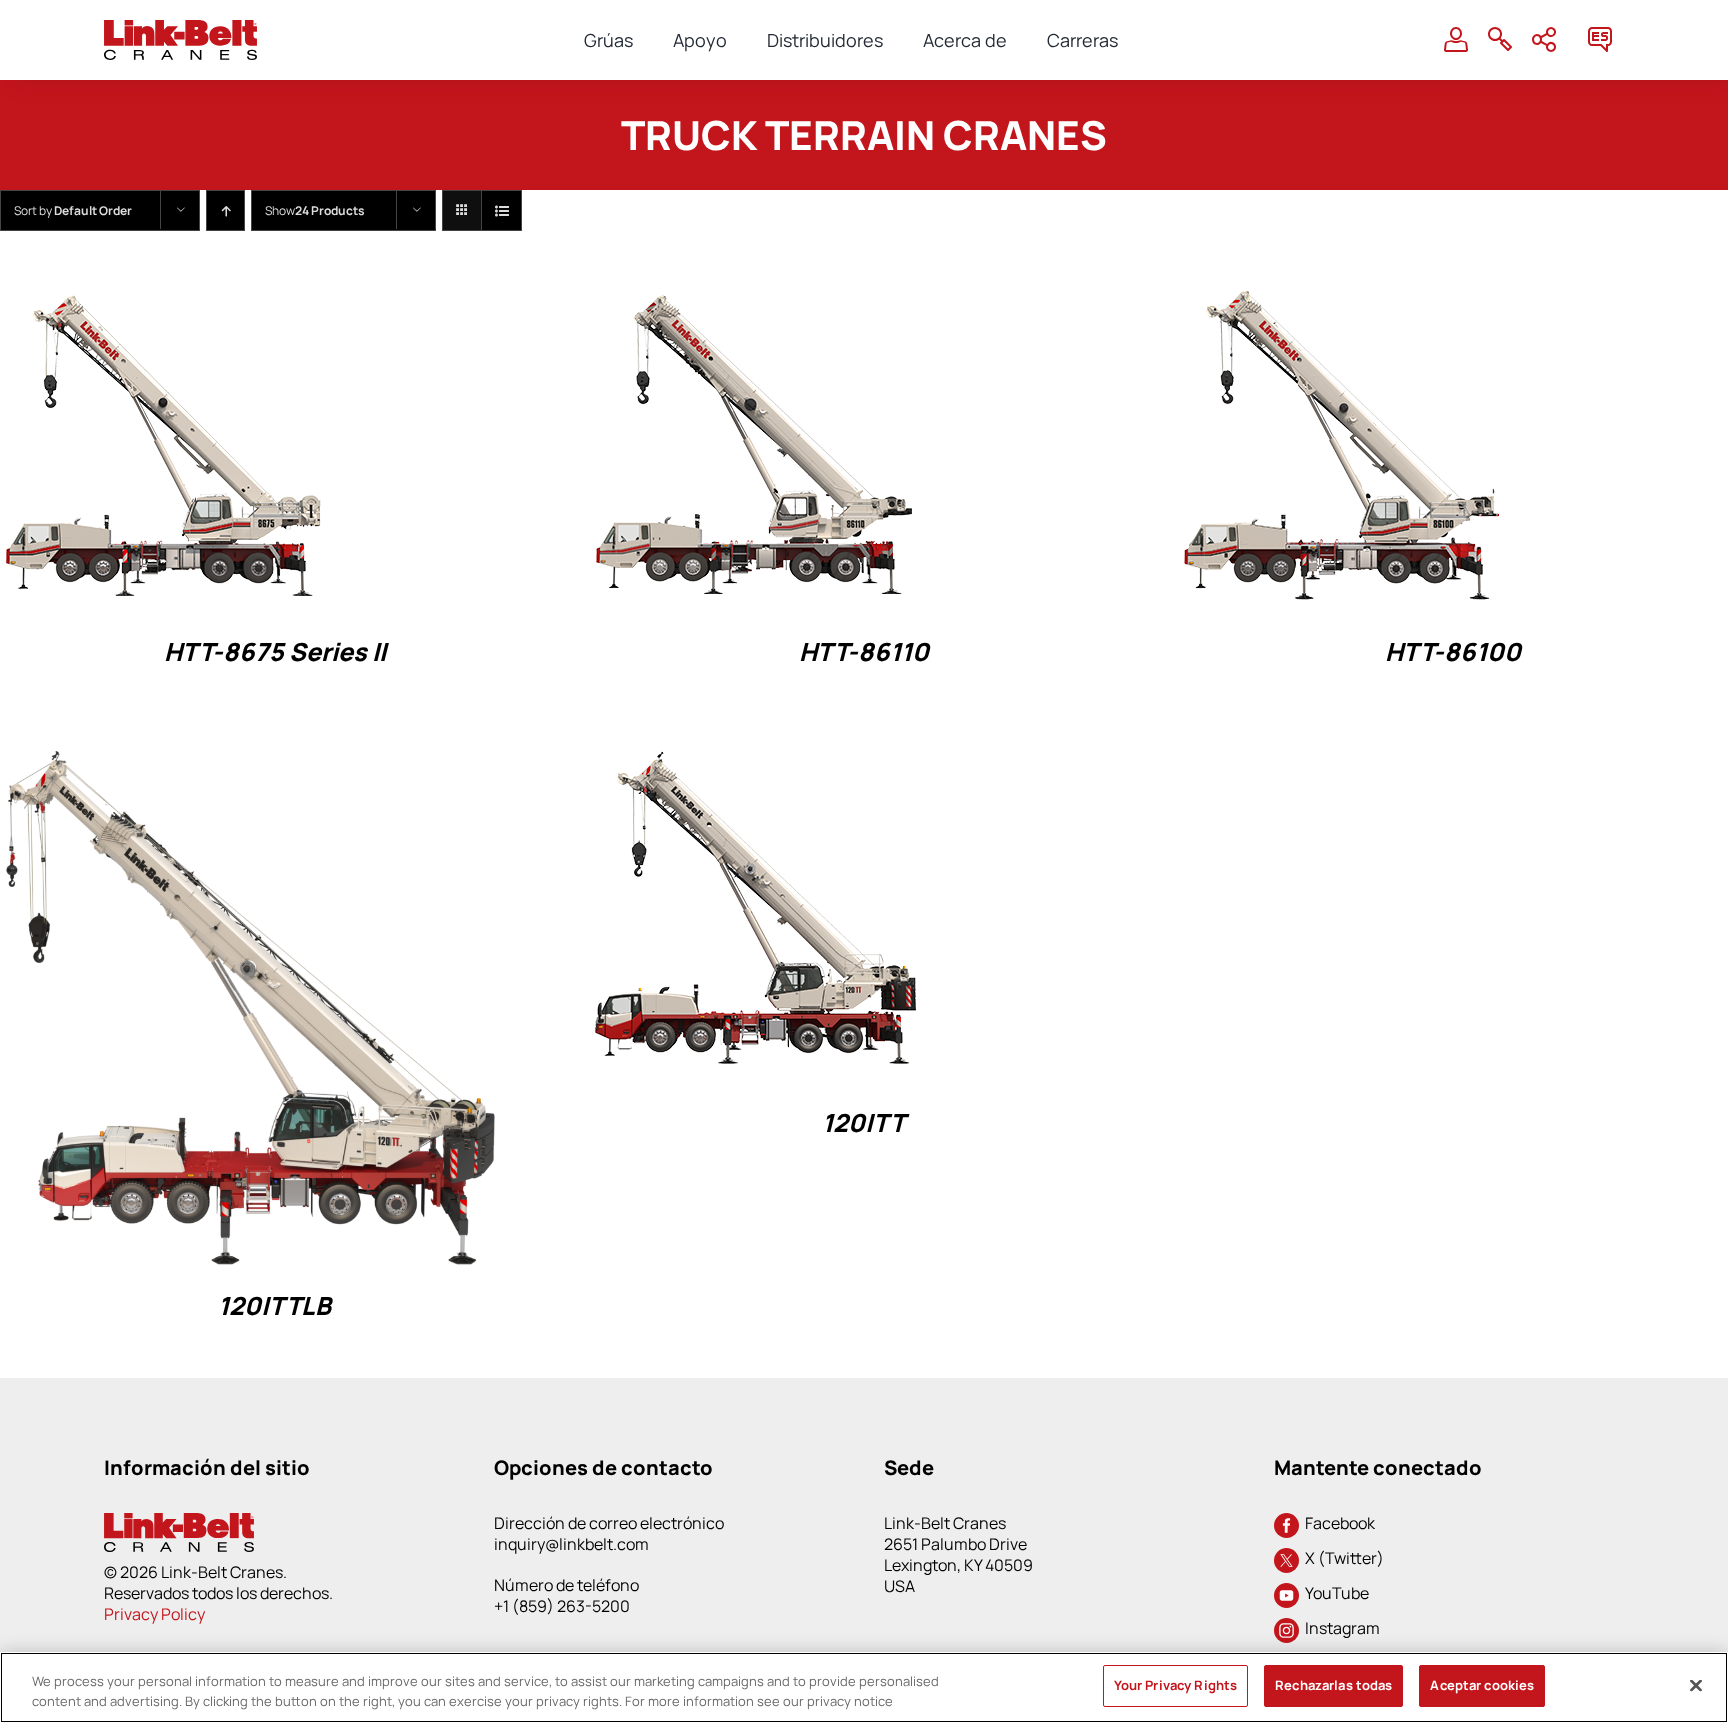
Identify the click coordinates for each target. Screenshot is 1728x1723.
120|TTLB (274, 1305)
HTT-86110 (864, 651)
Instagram (1339, 1628)
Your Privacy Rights (1175, 1685)
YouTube (1334, 1593)
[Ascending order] (225, 210)
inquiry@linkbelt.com (571, 1544)
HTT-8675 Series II (275, 651)
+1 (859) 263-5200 (562, 1606)
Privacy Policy (154, 1614)
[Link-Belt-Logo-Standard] (180, 28)
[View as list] (501, 210)
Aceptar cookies (1482, 1685)
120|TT (863, 1122)
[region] (864, 1687)
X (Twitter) (1341, 1558)
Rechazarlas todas (1333, 1685)
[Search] (1500, 40)
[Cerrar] (1696, 1685)
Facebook (1337, 1523)
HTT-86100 (1453, 651)
